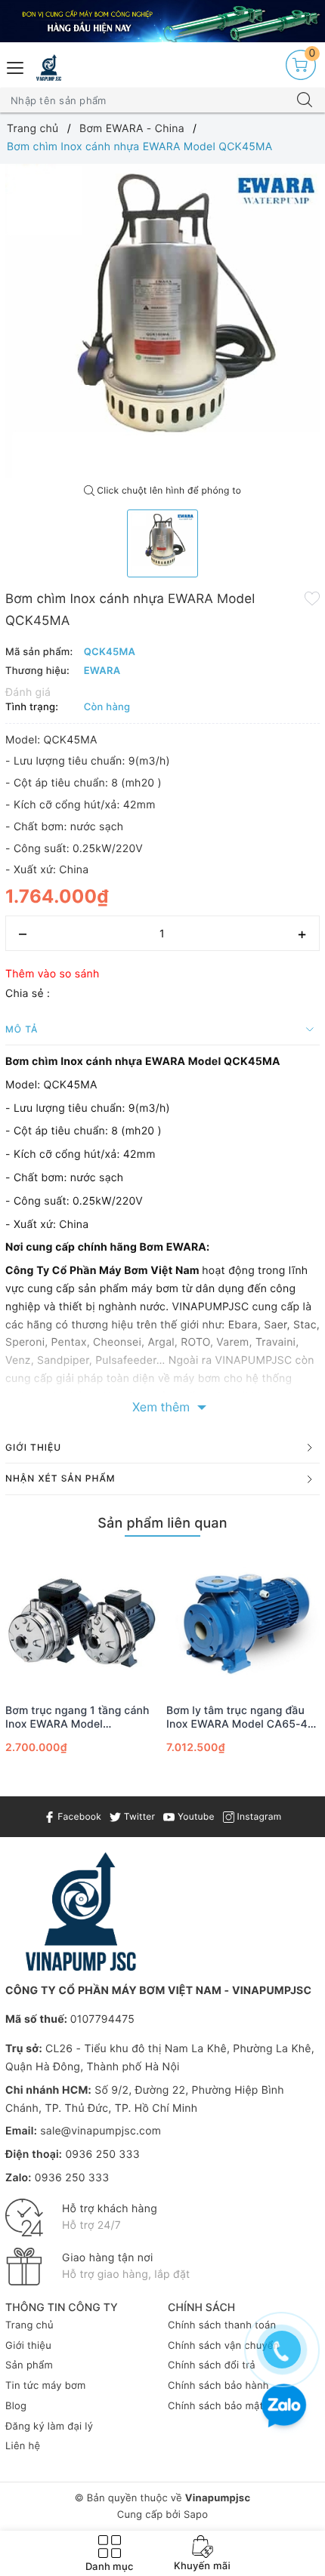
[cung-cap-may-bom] (162, 21)
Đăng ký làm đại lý (49, 2427)
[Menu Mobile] (16, 66)
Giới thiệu (28, 2346)
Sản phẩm (29, 2365)
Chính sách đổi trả (212, 2365)
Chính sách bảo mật (216, 2406)
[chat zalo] (284, 2407)
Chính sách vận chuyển (223, 2346)
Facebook (78, 1816)
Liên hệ (23, 2446)
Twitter (138, 1816)
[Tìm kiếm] (305, 100)
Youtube (194, 1816)
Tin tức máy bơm (46, 2386)
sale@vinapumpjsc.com (101, 2131)
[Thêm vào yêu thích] (312, 598)
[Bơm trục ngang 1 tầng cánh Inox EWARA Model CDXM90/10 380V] (82, 1622)
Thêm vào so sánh (53, 974)
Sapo (196, 2515)
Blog (16, 2406)
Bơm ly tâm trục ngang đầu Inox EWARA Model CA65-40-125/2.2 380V (243, 1718)
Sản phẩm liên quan (162, 1523)
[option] (162, 321)
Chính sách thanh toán (222, 2325)
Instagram (258, 1816)
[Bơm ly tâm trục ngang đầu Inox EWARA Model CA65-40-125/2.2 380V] (243, 1622)
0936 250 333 (102, 2154)
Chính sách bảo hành (218, 2386)
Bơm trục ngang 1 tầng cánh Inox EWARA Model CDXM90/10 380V (77, 1718)
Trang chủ (29, 2325)
